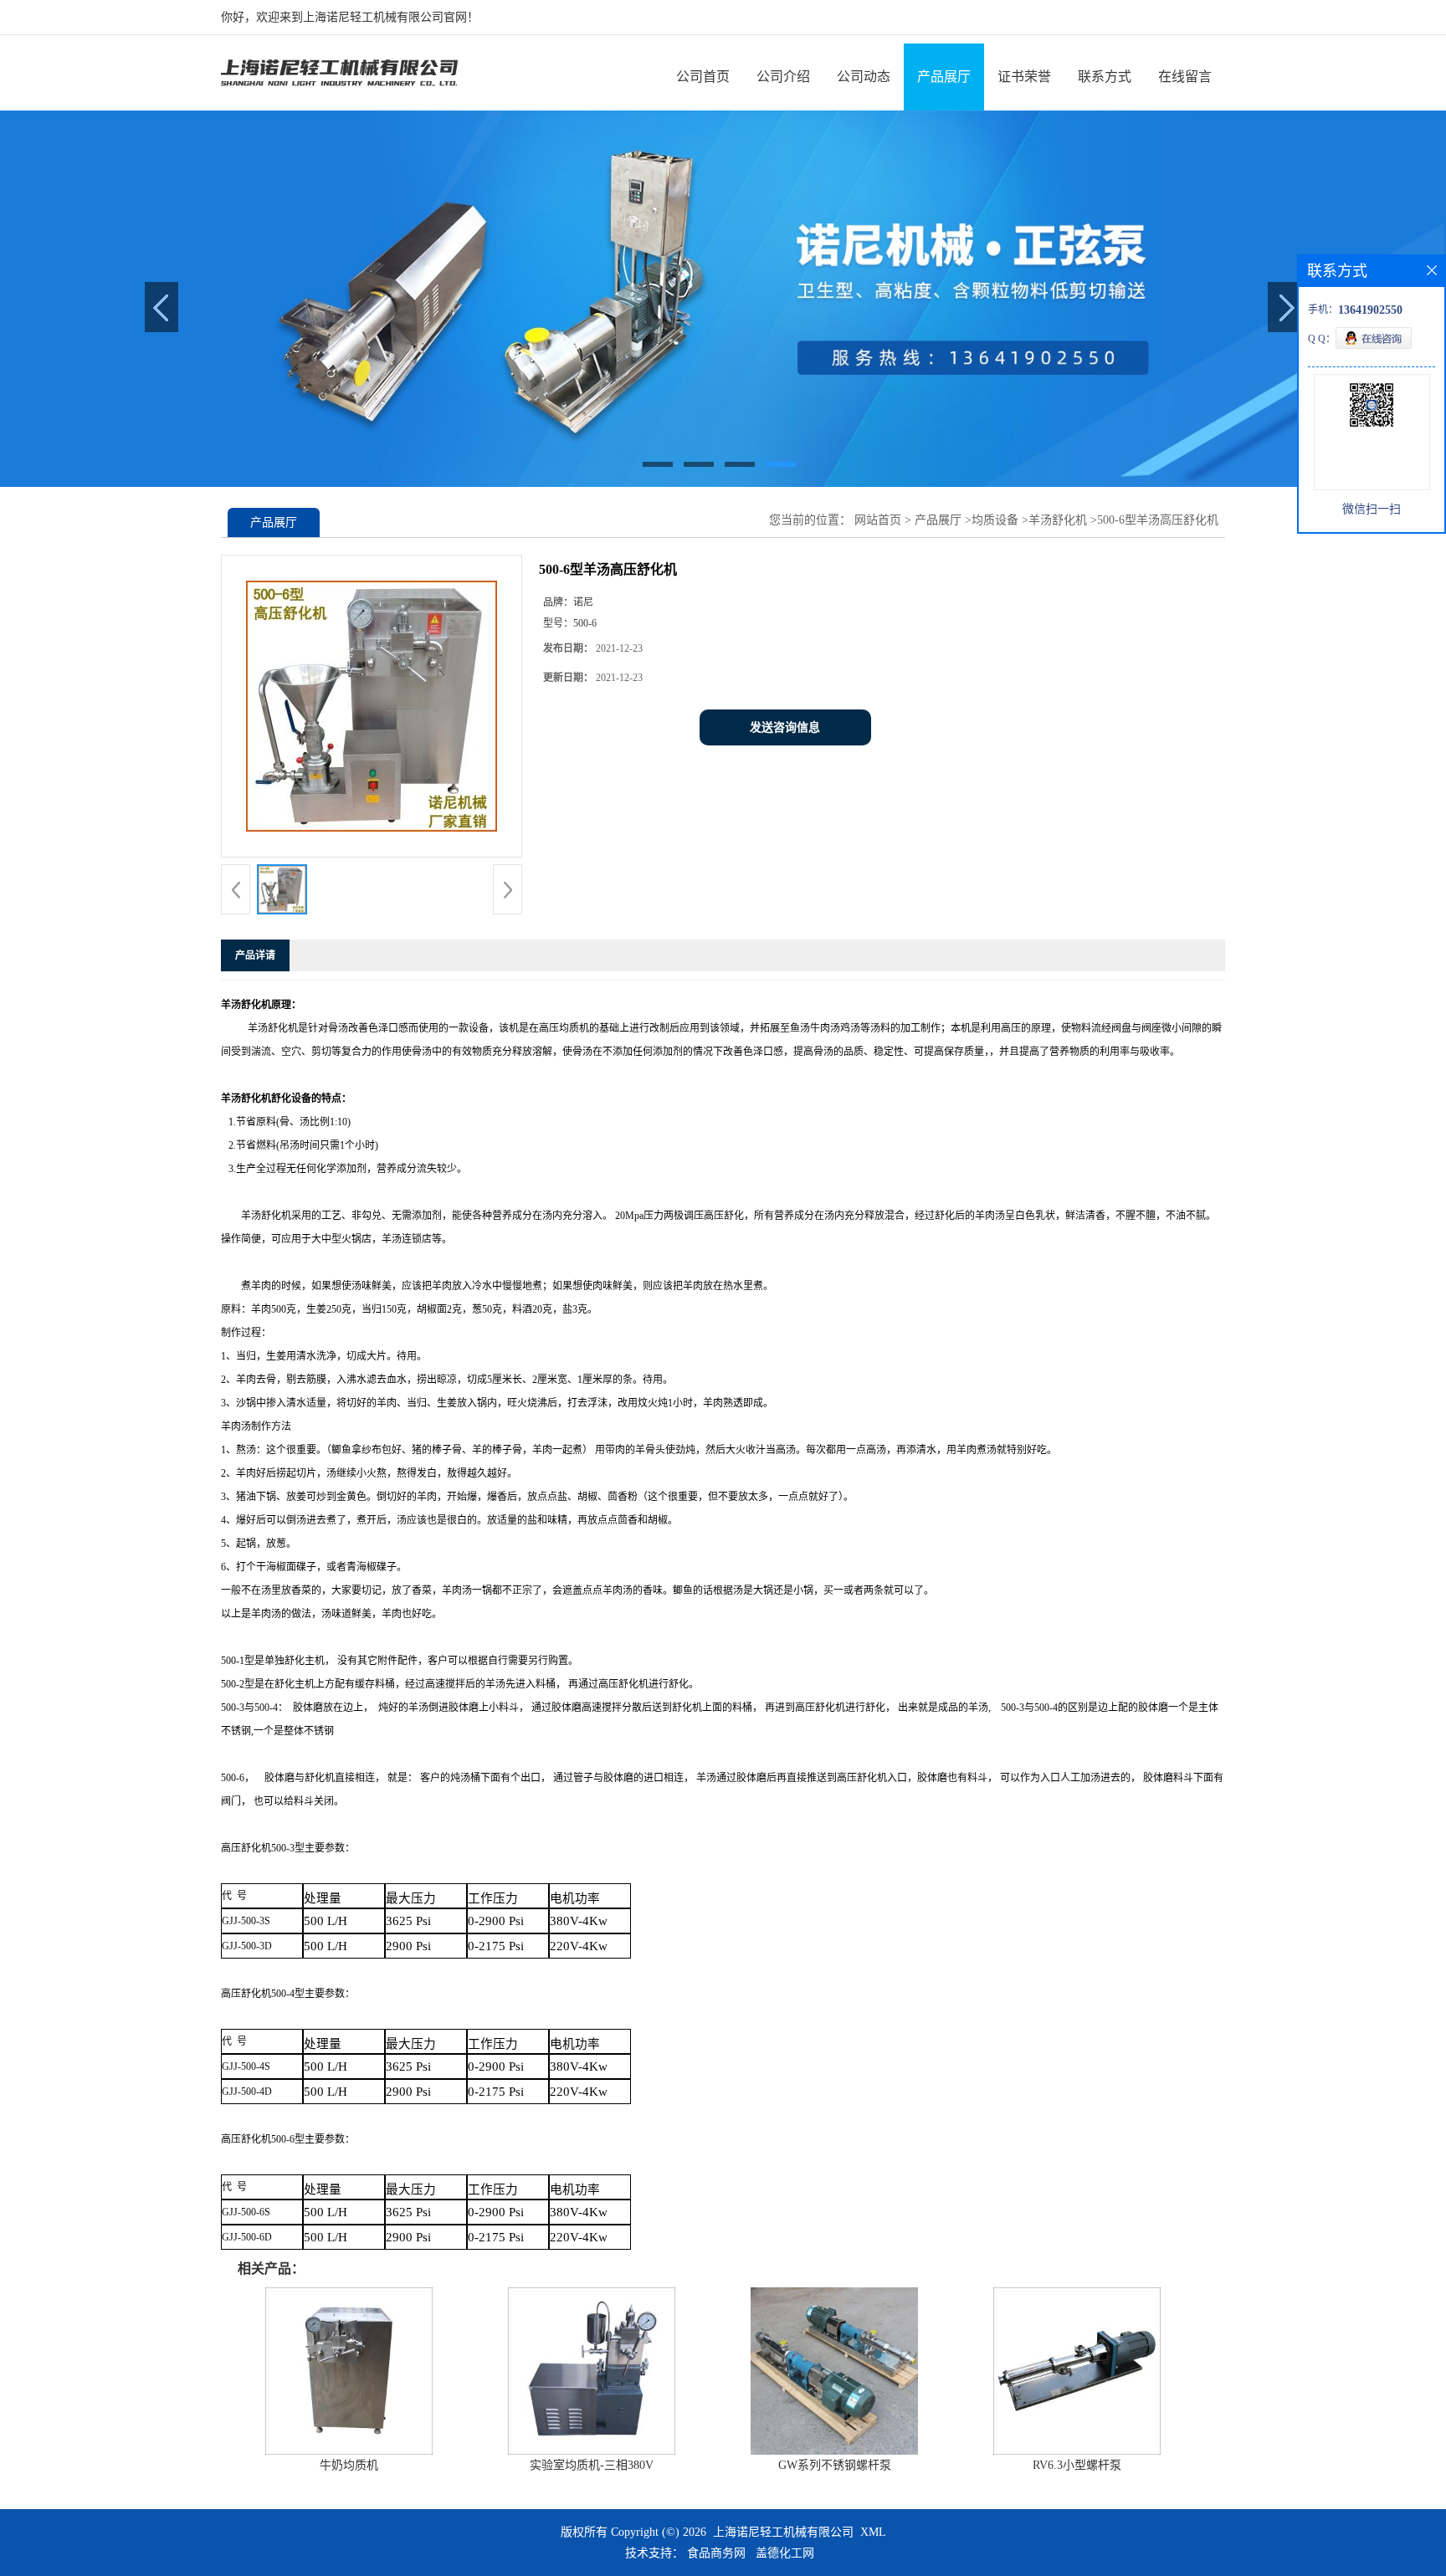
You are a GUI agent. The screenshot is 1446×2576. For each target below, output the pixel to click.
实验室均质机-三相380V (592, 2465)
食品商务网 (716, 2553)
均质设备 (995, 520)
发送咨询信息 (785, 727)
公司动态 (864, 77)
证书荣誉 (1024, 77)
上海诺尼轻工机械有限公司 (783, 2532)
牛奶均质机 (349, 2465)
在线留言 (1185, 77)
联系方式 (1105, 77)
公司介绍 (783, 77)
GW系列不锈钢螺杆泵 (835, 2465)
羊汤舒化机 (1058, 520)
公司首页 (703, 77)
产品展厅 (944, 77)
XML (873, 2532)
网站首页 (878, 520)
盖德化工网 (785, 2553)
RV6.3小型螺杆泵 (1077, 2465)
